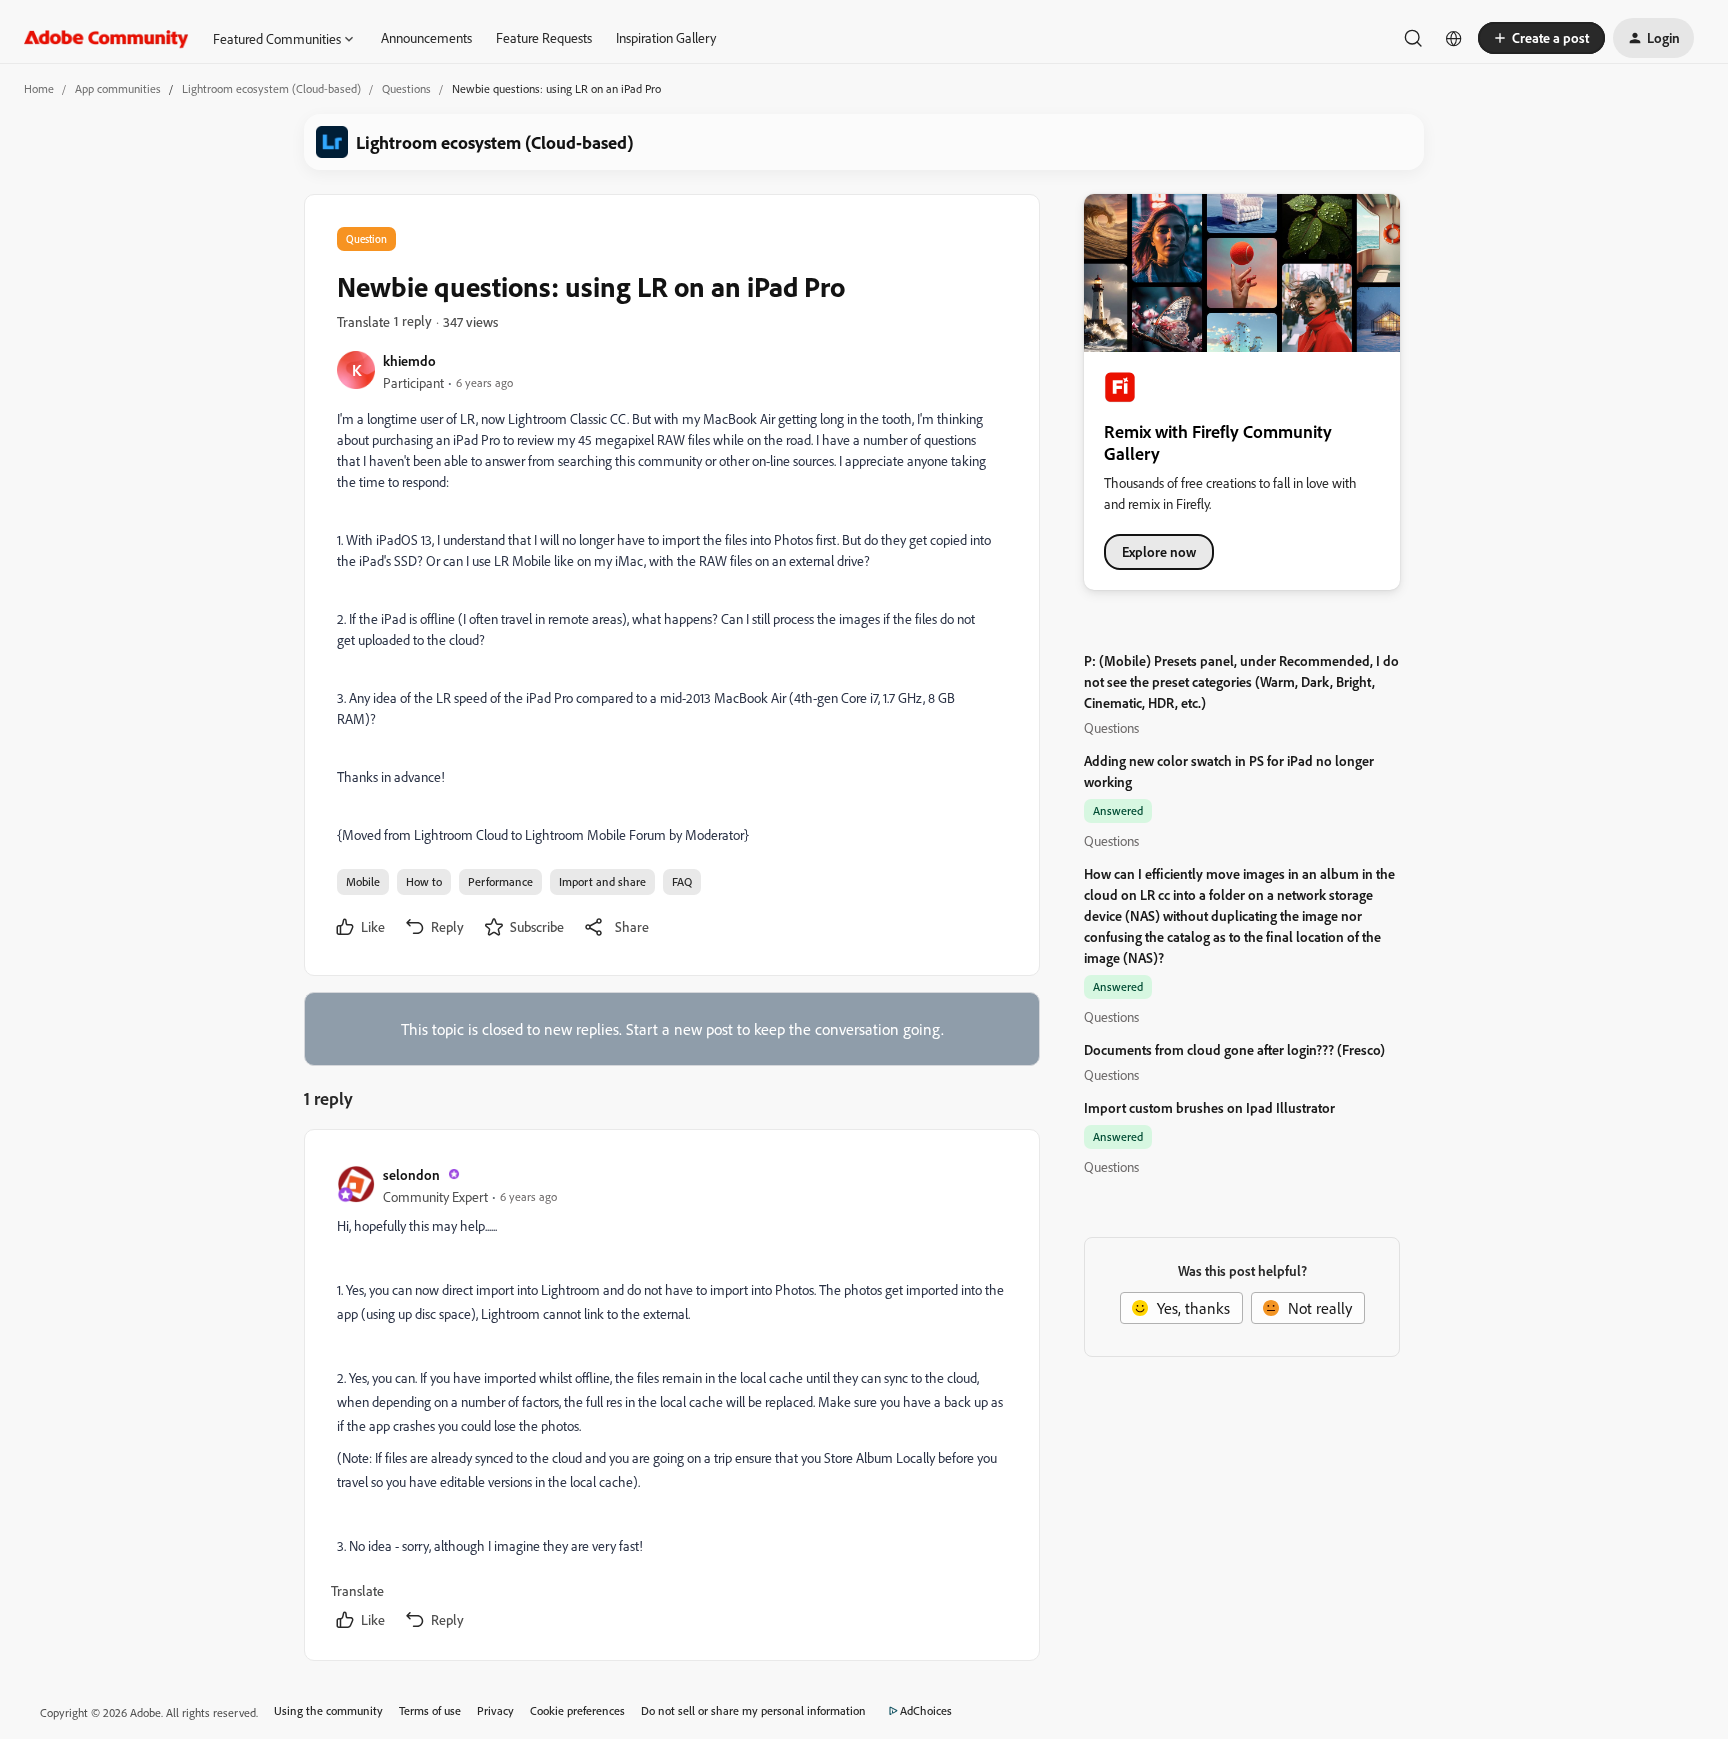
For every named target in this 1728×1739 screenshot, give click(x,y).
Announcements (426, 37)
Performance (500, 881)
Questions (406, 88)
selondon (411, 1174)
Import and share (602, 881)
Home (39, 88)
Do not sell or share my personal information (753, 1710)
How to (424, 881)
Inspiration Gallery (666, 37)
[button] (1541, 38)
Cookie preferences (577, 1710)
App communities (118, 88)
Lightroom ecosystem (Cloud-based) (271, 88)
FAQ (682, 881)
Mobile (363, 881)
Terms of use (430, 1710)
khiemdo (409, 360)
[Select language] (1454, 38)
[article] (671, 1399)
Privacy (495, 1710)
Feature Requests (544, 37)
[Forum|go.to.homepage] (106, 38)
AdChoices (926, 1710)
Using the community (328, 1710)
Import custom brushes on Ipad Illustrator (1209, 1107)
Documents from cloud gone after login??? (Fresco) (1234, 1049)
